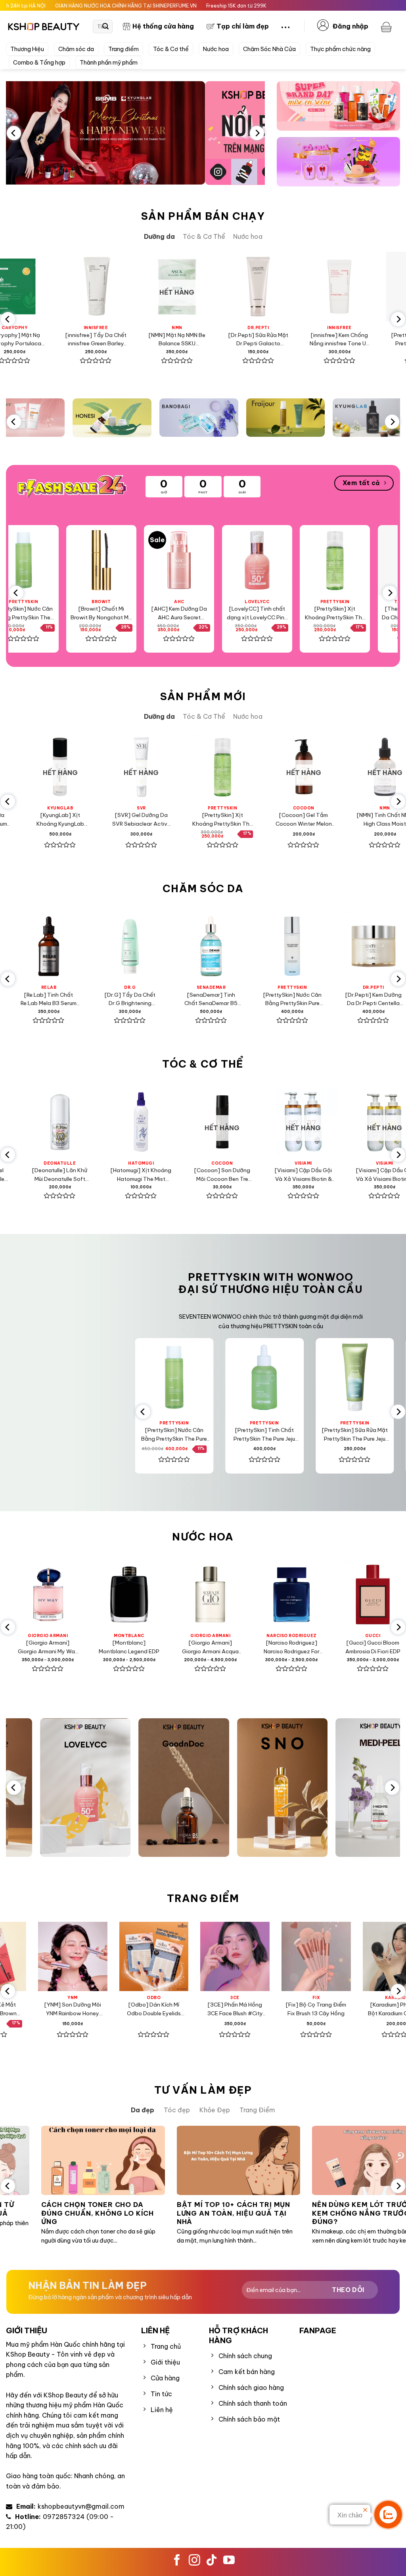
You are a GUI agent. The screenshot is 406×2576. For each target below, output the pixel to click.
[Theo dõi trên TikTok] (212, 2561)
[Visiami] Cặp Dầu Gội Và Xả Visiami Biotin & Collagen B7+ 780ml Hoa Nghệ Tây (319, 1175)
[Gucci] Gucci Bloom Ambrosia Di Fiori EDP (293, 1647)
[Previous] (14, 133)
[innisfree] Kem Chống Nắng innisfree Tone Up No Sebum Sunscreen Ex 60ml (286, 340)
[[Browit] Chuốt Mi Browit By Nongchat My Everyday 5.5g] (54, 560)
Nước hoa (216, 49)
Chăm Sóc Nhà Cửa (269, 49)
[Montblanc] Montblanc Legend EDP (49, 1647)
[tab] (159, 237)
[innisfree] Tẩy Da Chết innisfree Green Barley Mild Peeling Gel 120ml (43, 340)
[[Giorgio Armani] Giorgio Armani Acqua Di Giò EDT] (131, 1595)
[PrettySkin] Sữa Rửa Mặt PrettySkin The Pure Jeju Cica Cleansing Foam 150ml (317, 1435)
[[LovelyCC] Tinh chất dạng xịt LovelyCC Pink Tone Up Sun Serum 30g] (210, 560)
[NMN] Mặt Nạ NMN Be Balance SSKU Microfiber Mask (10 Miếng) (124, 340)
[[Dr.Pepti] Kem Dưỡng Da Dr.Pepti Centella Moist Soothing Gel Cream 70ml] (323, 946)
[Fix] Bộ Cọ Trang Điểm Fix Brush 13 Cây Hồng (255, 2009)
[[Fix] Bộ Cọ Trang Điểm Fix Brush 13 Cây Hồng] (256, 1956)
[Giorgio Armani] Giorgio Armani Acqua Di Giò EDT (131, 1648)
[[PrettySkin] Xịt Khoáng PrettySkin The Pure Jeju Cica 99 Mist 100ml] (288, 560)
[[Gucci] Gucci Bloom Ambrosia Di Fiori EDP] (293, 1595)
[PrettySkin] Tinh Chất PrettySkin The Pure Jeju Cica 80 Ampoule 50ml (368, 340)
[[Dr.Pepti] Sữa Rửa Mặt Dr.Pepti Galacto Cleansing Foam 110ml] (205, 287)
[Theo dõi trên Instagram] (194, 2561)
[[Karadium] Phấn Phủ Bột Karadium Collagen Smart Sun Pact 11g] (336, 1956)
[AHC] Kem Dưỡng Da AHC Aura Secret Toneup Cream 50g (132, 614)
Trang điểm (124, 49)
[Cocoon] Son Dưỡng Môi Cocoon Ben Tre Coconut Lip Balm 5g (157, 1175)
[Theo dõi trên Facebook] (177, 2561)
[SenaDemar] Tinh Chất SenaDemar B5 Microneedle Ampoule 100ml (161, 999)
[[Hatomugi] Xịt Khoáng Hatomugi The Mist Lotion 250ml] (76, 1122)
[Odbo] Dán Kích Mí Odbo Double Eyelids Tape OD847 (93, 2010)
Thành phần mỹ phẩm (109, 63)
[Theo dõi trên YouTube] (229, 2561)
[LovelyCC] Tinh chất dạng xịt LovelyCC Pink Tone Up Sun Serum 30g (210, 614)
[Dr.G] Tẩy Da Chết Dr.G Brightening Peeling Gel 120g (80, 999)
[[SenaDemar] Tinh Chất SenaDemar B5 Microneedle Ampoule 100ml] (161, 946)
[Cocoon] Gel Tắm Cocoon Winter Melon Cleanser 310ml (257, 820)
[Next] (257, 133)
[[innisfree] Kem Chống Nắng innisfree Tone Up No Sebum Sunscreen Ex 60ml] (286, 287)
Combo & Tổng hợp (39, 63)
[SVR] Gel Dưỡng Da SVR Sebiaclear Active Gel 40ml (94, 820)
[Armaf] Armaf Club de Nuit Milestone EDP (374, 1647)
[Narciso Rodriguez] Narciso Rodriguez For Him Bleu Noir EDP (212, 1648)
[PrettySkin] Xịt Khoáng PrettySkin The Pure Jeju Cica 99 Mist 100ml (287, 614)
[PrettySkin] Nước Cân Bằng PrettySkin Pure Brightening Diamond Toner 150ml (242, 999)
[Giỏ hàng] (387, 27)
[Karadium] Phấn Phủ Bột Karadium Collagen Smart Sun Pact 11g (336, 2010)
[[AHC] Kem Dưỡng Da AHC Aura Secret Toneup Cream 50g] (132, 560)
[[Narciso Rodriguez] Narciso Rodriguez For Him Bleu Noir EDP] (212, 1595)
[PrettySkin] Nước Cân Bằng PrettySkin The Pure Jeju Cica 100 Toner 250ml (136, 1435)
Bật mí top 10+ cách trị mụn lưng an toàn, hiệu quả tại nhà (163, 2213)
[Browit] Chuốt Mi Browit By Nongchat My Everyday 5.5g (54, 614)
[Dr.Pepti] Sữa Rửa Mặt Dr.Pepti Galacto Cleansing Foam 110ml (205, 340)
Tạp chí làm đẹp (243, 26)
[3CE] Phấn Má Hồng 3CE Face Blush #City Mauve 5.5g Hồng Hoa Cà (174, 2010)
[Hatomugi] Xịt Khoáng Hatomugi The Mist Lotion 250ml (76, 1175)
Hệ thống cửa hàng (163, 26)
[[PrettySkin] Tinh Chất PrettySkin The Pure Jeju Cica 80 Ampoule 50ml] (368, 287)
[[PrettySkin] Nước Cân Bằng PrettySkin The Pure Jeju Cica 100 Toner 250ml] (136, 1377)
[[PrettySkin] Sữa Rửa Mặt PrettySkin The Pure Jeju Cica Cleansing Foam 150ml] (317, 1377)
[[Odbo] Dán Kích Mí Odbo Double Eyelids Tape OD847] (93, 1956)
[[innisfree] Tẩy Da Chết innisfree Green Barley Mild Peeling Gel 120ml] (43, 287)
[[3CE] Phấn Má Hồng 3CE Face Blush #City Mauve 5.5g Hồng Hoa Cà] (174, 1956)
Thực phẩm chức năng (340, 49)
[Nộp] (105, 27)
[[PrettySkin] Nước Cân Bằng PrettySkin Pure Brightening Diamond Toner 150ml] (242, 946)
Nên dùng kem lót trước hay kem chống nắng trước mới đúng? (300, 2213)
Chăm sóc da (76, 49)
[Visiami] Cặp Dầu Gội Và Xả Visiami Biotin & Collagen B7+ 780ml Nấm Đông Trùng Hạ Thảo (238, 1175)
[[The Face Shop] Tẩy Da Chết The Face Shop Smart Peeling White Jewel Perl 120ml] (365, 560)
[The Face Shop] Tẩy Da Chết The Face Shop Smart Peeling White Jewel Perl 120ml (366, 614)
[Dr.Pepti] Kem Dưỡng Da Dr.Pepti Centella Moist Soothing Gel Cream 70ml (323, 999)
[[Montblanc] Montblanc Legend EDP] (49, 1595)
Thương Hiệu (27, 49)
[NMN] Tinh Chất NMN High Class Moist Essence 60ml (338, 820)
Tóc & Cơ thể (171, 49)
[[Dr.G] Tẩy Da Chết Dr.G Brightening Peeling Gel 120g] (79, 946)
